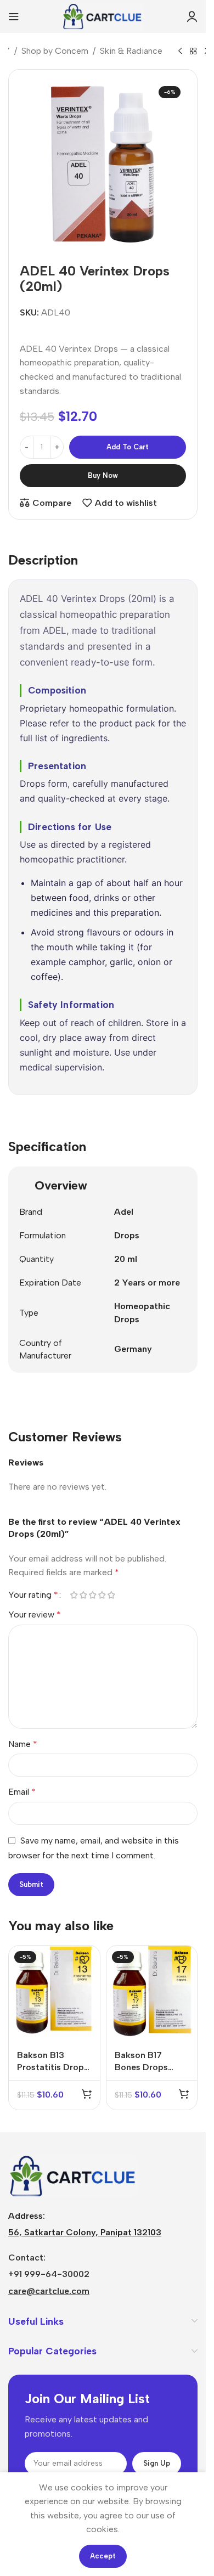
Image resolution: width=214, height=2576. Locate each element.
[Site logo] (103, 16)
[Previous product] (180, 52)
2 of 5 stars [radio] (83, 1595)
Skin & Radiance (131, 51)
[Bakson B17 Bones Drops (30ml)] (152, 1991)
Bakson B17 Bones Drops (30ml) (141, 2067)
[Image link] (74, 2175)
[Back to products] (193, 52)
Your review (35, 1614)
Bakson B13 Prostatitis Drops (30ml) (53, 2067)
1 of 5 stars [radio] (74, 1595)
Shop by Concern (55, 51)
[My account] (192, 16)
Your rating (33, 1595)
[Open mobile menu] (14, 16)
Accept (103, 2556)
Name (23, 1744)
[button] (87, 2094)
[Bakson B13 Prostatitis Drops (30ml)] (54, 1991)
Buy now (103, 475)
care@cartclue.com (49, 2291)
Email (22, 1792)
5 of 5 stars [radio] (111, 1595)
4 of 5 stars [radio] (102, 1595)
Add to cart (128, 447)
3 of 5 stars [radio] (92, 1595)
